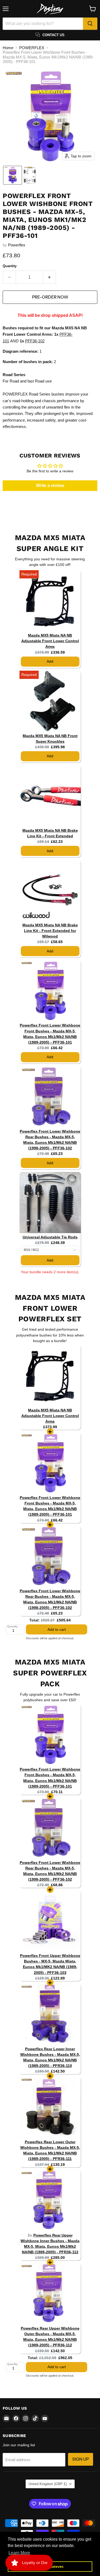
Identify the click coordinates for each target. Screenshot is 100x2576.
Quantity (10, 266)
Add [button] (50, 661)
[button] (13, 175)
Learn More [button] (19, 2553)
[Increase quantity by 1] (50, 277)
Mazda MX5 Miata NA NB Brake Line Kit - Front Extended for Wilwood (50, 931)
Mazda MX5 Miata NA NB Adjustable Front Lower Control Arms (50, 641)
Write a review (50, 486)
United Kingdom (48, 2484)
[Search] (90, 24)
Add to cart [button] (57, 1629)
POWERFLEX (32, 48)
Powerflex (17, 245)
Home (8, 48)
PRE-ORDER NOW (50, 297)
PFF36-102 (35, 341)
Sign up (81, 2459)
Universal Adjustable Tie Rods (50, 1237)
